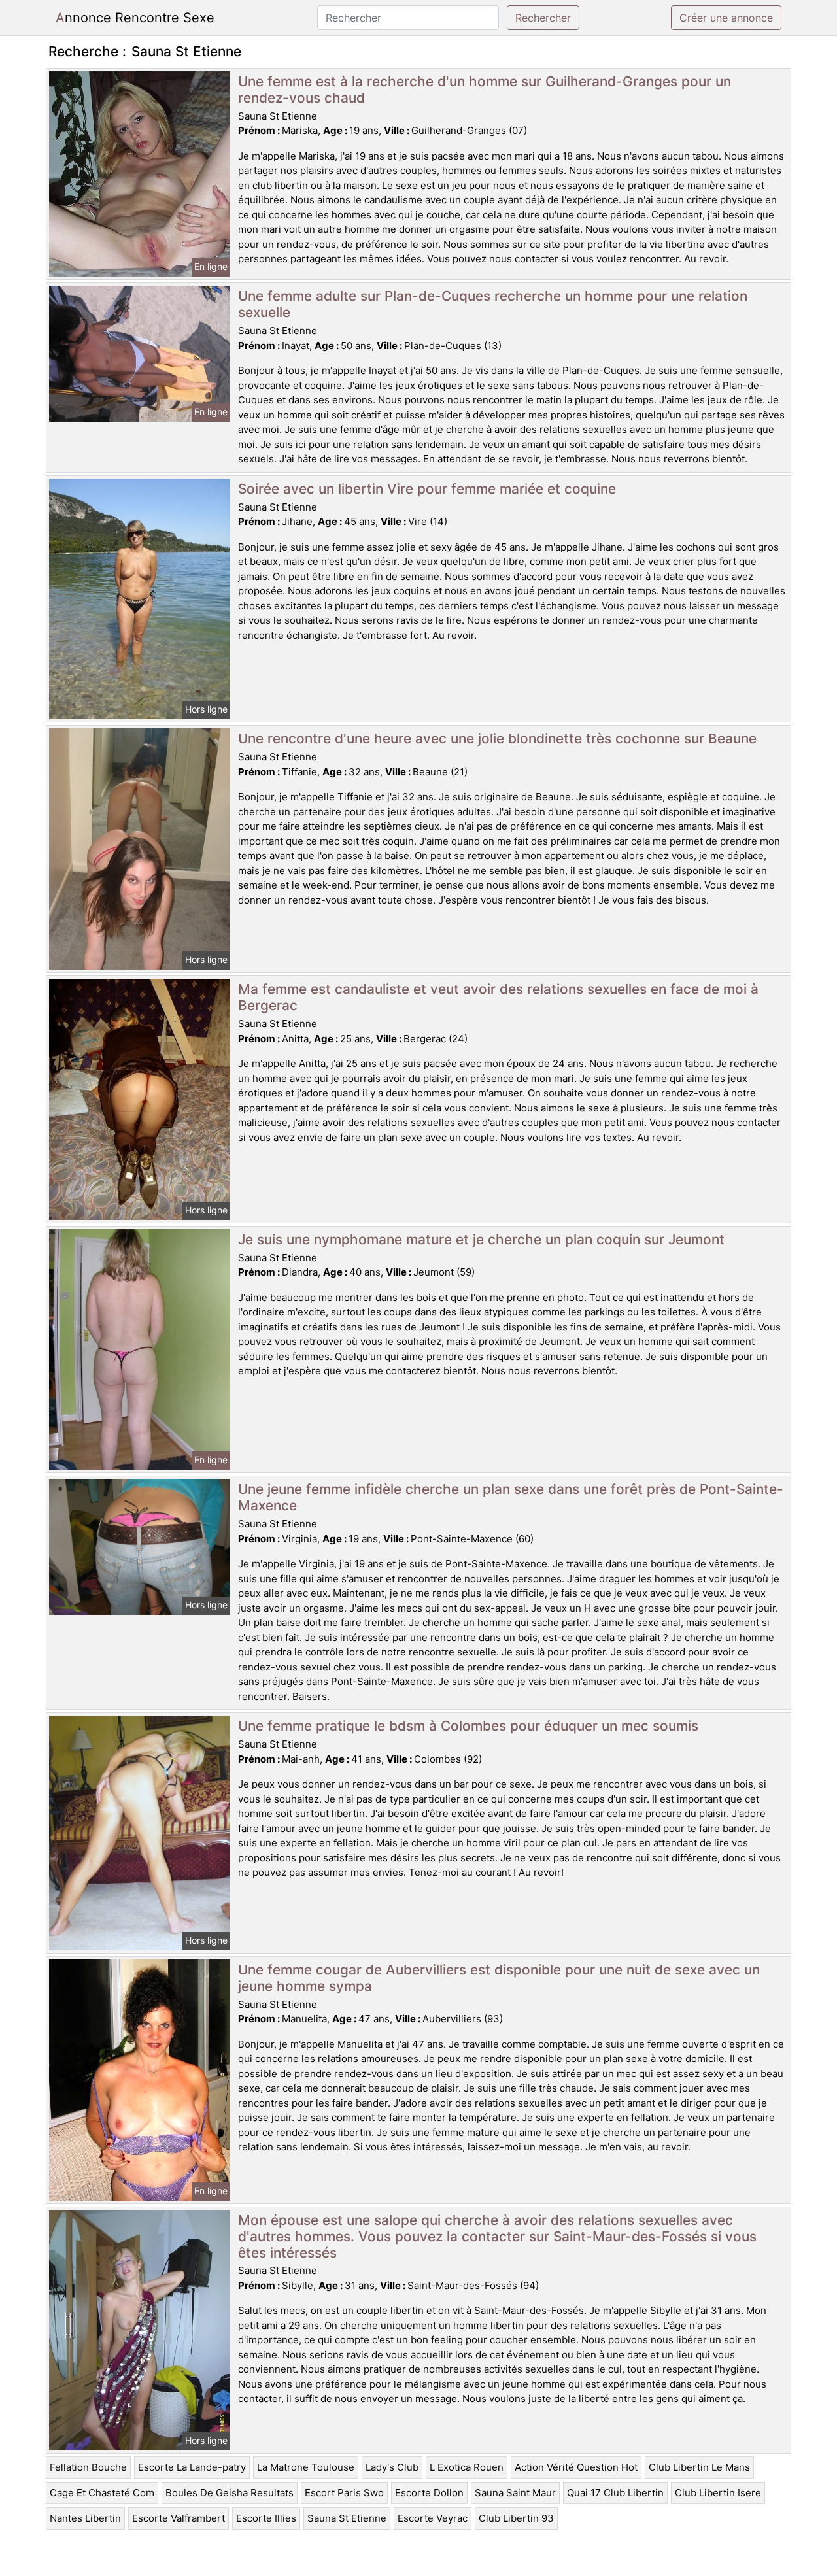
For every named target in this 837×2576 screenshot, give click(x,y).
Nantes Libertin (85, 2518)
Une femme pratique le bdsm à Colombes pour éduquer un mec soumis (468, 1726)
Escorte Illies (266, 2518)
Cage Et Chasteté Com (102, 2493)
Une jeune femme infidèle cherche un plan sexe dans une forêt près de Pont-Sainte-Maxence (511, 1497)
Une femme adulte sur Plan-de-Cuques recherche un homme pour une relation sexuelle (493, 304)
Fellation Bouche (88, 2467)
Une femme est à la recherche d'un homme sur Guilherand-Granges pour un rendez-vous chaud (485, 90)
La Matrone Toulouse (306, 2467)
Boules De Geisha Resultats (230, 2493)
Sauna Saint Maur (515, 2493)
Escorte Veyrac (433, 2518)
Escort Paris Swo (344, 2493)
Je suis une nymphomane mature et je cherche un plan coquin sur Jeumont (481, 1239)
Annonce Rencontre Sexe (135, 18)
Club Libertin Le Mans (699, 2467)
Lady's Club (392, 2467)
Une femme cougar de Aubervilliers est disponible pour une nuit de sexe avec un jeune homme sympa (499, 1978)
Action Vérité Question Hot (576, 2467)
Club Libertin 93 (516, 2518)
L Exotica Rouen (467, 2467)
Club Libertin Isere (718, 2493)
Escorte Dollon (429, 2493)
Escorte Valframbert (179, 2518)
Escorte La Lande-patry (192, 2467)
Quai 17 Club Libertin (615, 2493)
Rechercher (543, 18)
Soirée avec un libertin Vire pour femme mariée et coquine (427, 489)
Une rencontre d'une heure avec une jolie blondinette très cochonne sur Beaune (497, 738)
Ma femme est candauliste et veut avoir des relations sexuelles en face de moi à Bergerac (498, 997)
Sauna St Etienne (347, 2518)
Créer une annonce (726, 18)
